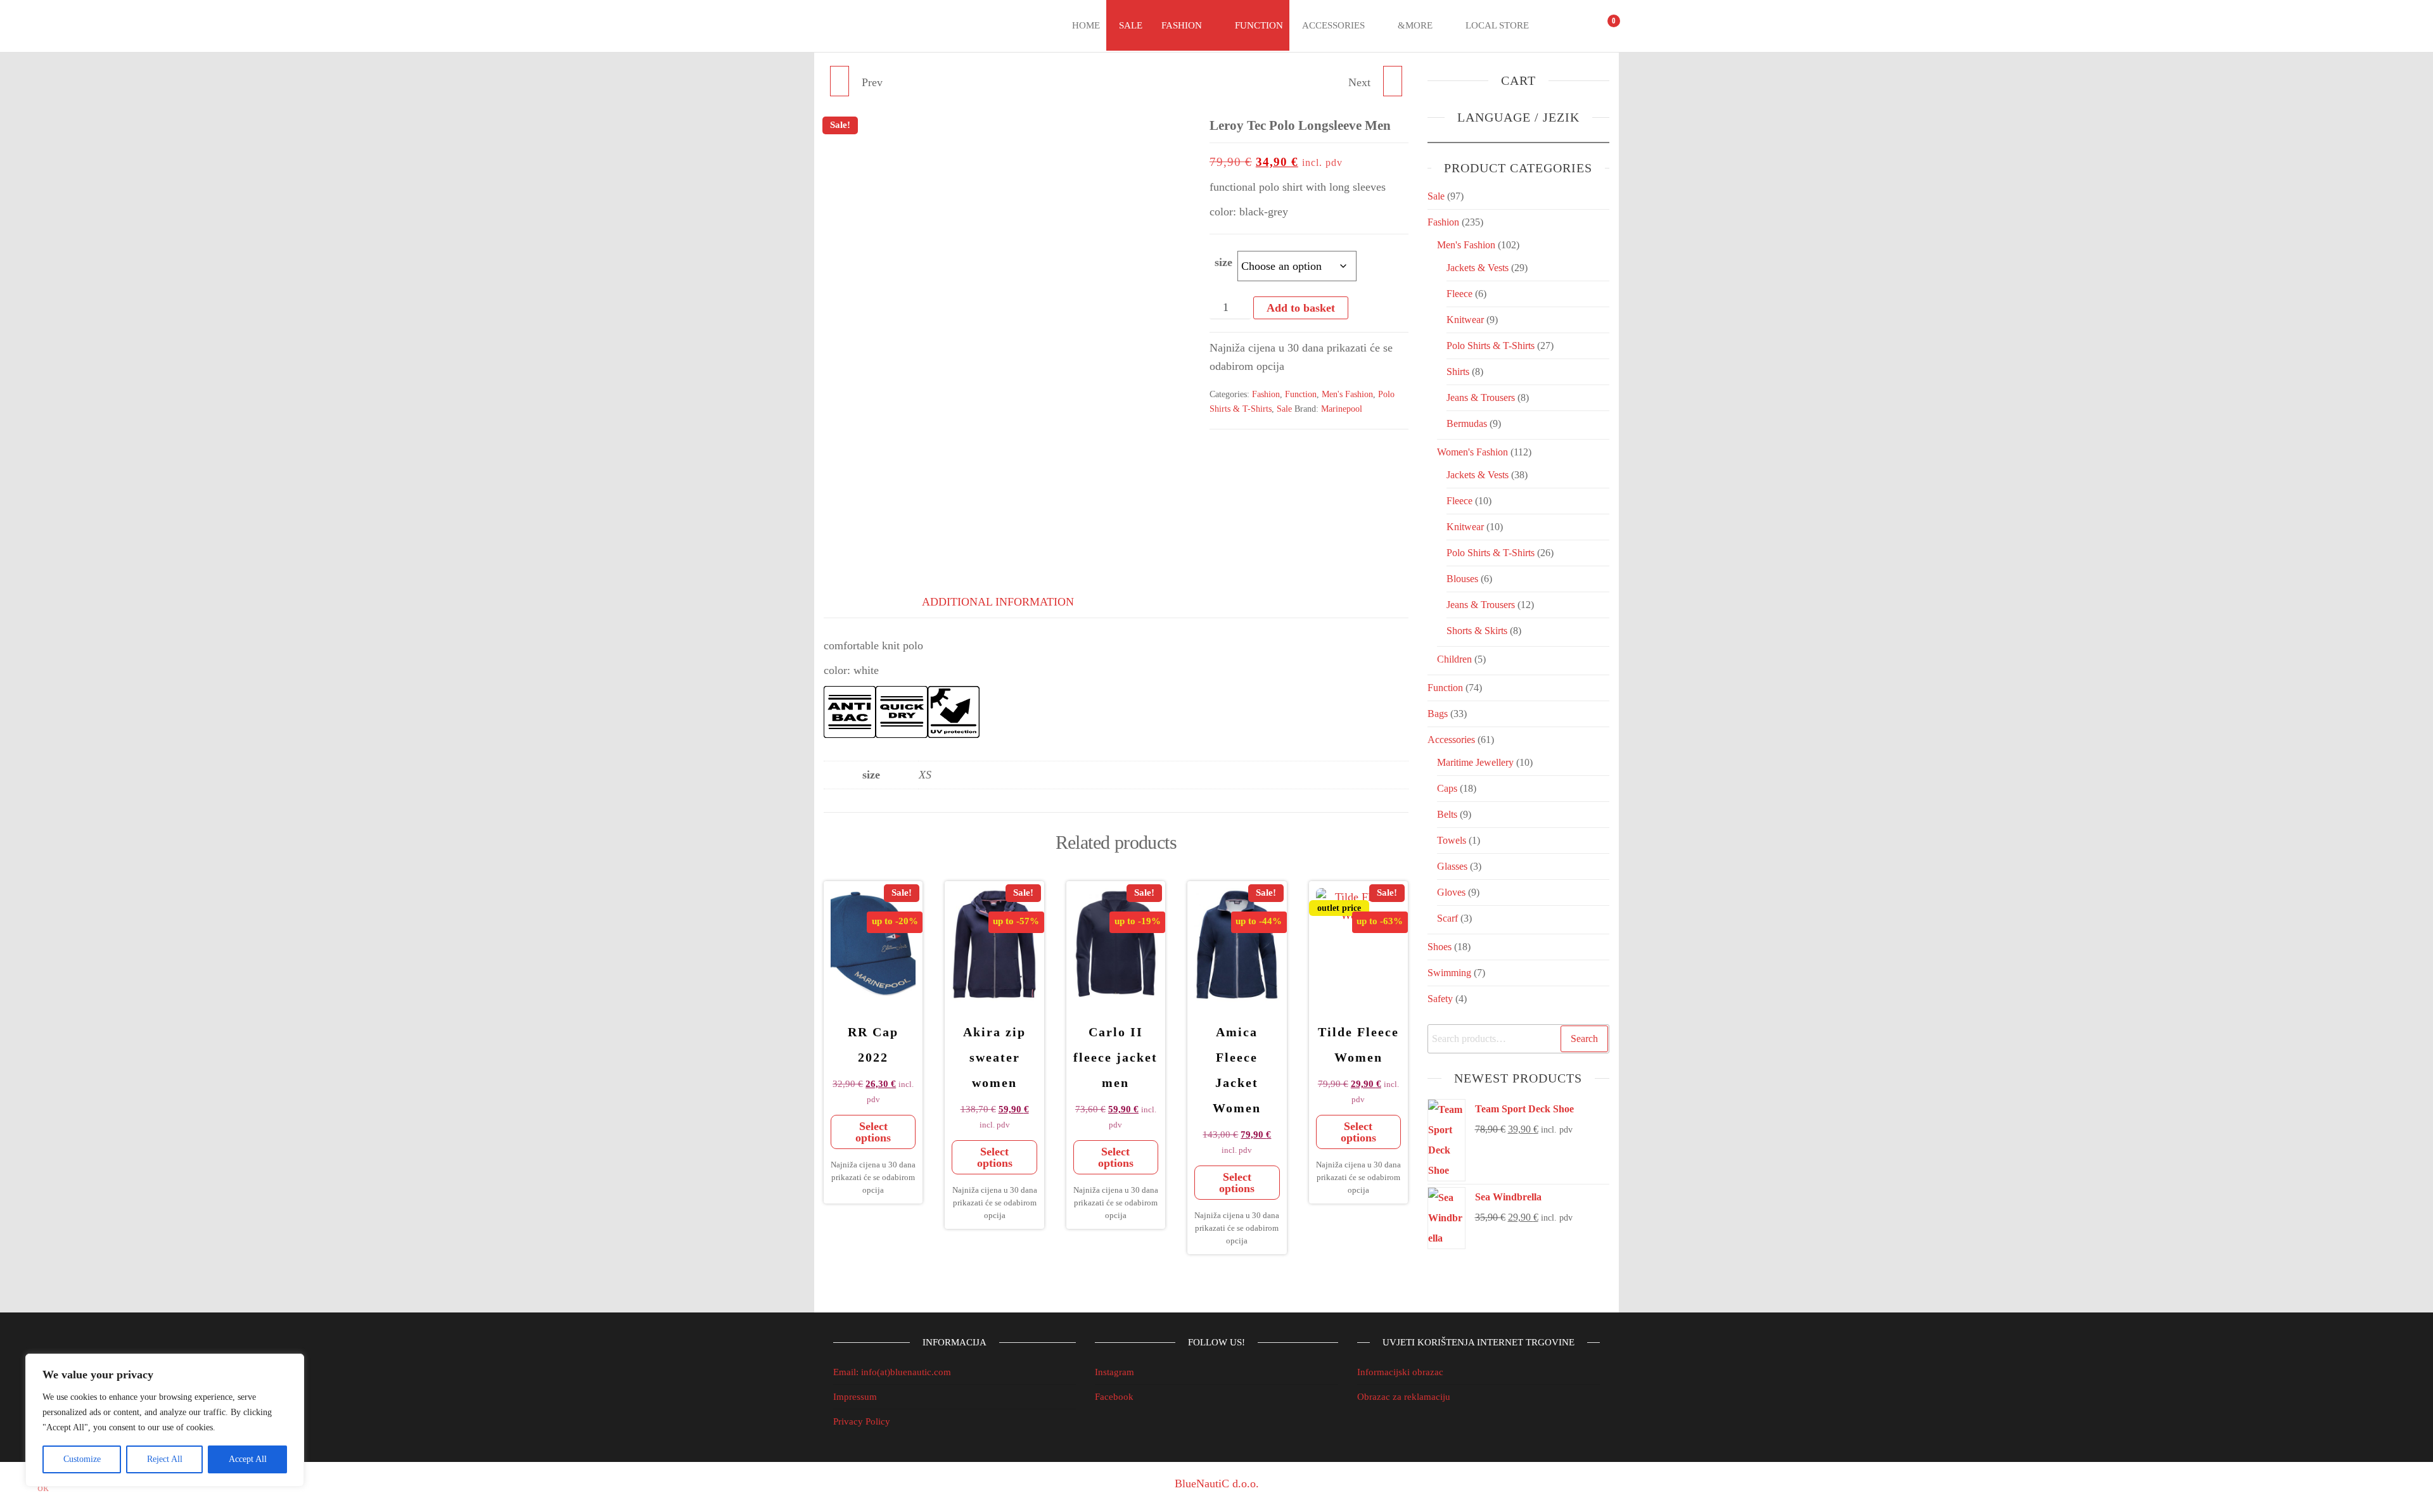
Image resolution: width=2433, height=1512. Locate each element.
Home (1086, 25)
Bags (1438, 714)
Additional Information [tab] (998, 602)
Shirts (1458, 372)
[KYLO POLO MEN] (840, 81)
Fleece (1459, 294)
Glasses (1452, 866)
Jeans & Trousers (1481, 397)
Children (1454, 659)
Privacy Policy (862, 1421)
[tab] (855, 599)
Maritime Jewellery (1475, 762)
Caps (1447, 788)
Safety (1440, 999)
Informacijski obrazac (1400, 1372)
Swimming (1449, 973)
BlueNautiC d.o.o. (1217, 1483)
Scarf (1447, 918)
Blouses (1462, 579)
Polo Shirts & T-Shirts (1491, 346)
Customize (82, 1459)
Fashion (1182, 25)
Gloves (1451, 892)
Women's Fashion (1472, 452)
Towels (1452, 840)
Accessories (1333, 25)
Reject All (165, 1459)
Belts (1447, 814)
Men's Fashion (1347, 394)
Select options (873, 1132)
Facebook (1114, 1397)
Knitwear (1465, 320)
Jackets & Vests (1478, 268)
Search (1584, 1039)
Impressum (855, 1397)
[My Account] (1580, 26)
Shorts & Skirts (1477, 631)
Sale (1131, 25)
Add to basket (1301, 308)
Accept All (248, 1459)
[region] (165, 1420)
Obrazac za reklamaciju (1404, 1397)
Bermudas (1467, 423)
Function (1259, 25)
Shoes (1440, 947)
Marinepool (1342, 409)
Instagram (1114, 1372)
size (1223, 262)
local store (1497, 25)
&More (1415, 25)
